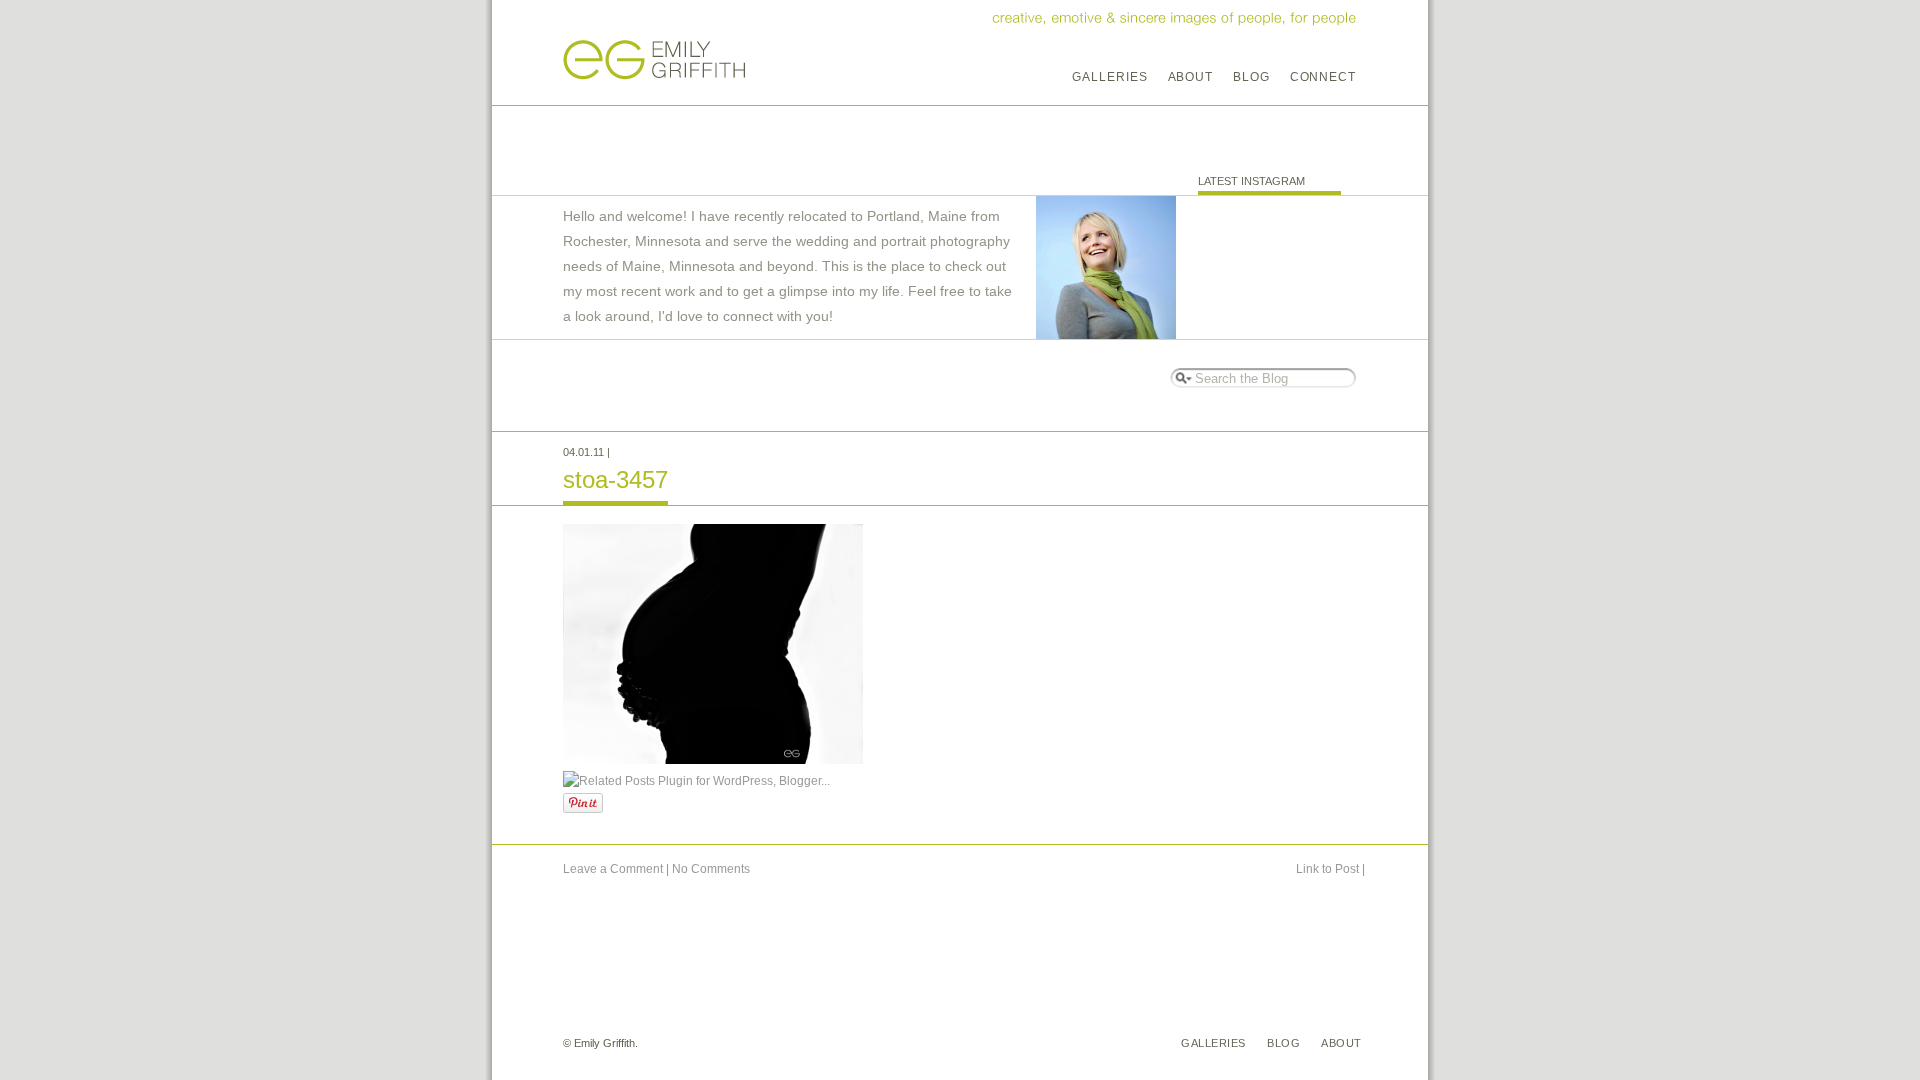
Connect (1323, 77)
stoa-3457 (615, 479)
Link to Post (1327, 869)
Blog (1251, 77)
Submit (1181, 377)
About (1191, 77)
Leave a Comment (613, 869)
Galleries (1109, 77)
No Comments (711, 869)
